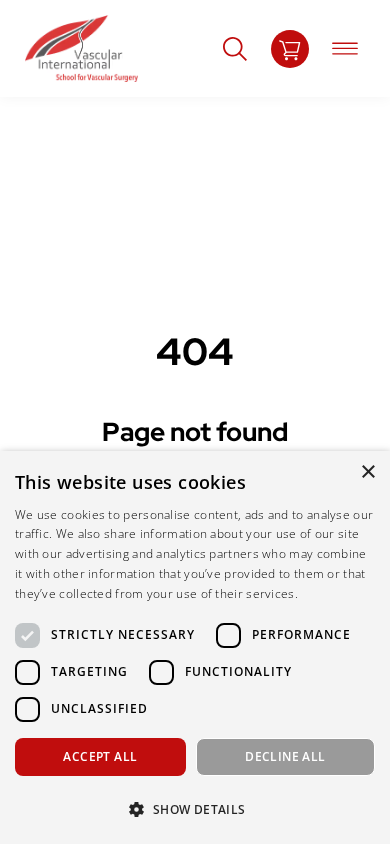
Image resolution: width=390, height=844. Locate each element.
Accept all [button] (100, 756)
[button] (195, 809)
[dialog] (195, 647)
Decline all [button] (285, 756)
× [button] (367, 472)
